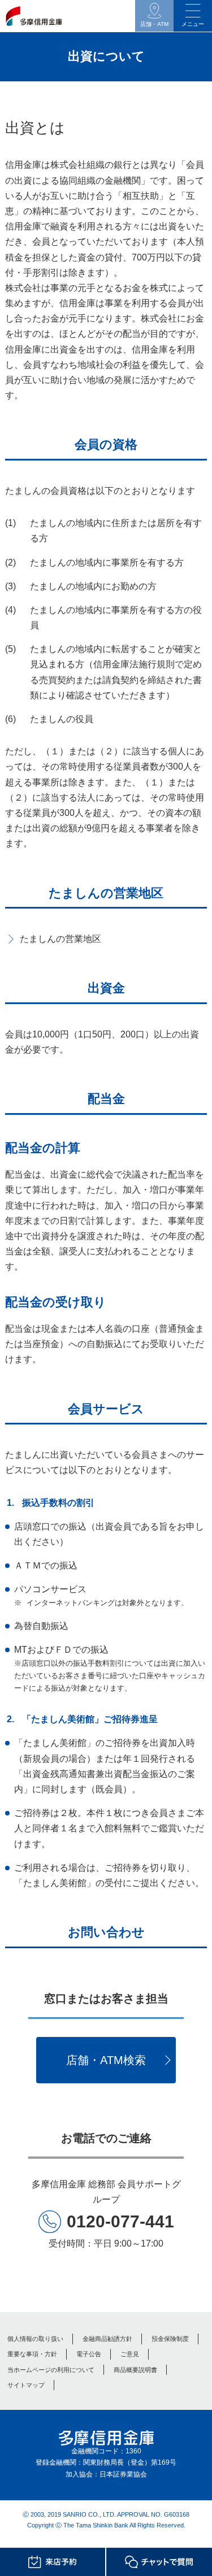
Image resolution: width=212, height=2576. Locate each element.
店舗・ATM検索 (106, 2060)
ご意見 (130, 2354)
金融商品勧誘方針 (107, 2339)
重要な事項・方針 (32, 2354)
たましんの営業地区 (60, 939)
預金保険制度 (170, 2339)
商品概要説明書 (135, 2370)
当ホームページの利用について (51, 2370)
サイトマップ (26, 2385)
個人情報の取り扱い (35, 2339)
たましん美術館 (55, 1743)
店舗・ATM (154, 24)
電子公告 (89, 2354)
